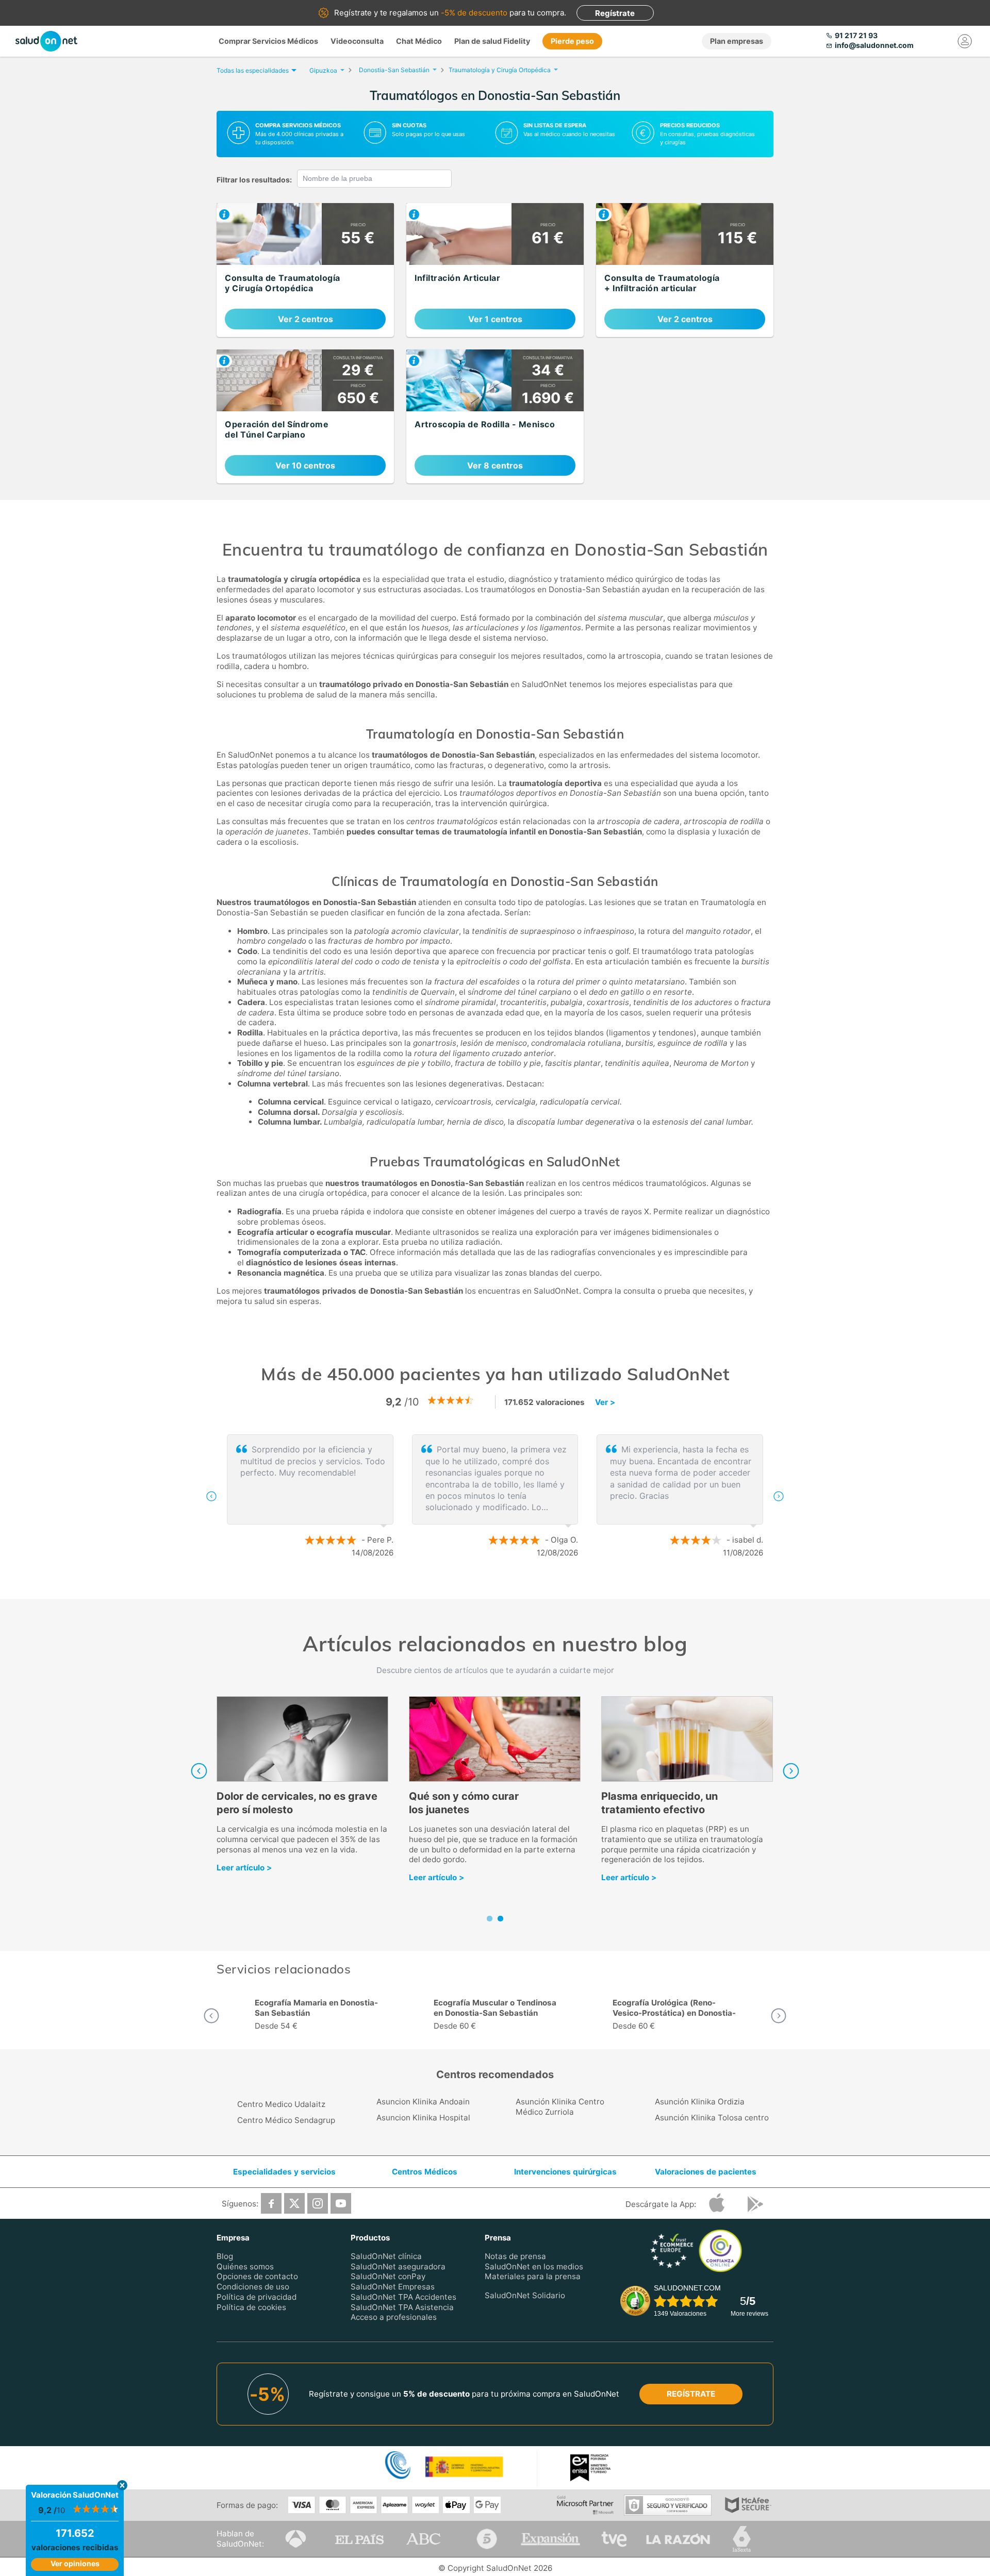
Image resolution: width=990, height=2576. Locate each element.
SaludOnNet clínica (386, 2256)
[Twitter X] (294, 2203)
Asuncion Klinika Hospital (423, 2118)
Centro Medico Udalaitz (281, 2104)
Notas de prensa (515, 2256)
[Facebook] (271, 2203)
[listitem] (305, 270)
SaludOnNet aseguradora (398, 2266)
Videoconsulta (357, 41)
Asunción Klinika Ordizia (700, 2102)
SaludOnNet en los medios (534, 2266)
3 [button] (516, 1586)
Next (791, 1771)
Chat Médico (419, 41)
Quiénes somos (245, 2266)
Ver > (605, 1402)
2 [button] (500, 1586)
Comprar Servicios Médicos (268, 41)
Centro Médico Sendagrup (286, 2120)
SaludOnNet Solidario (525, 2295)
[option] (316, 2016)
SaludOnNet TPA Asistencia (402, 2307)
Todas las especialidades (253, 70)
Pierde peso (572, 41)
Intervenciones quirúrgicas (565, 2172)
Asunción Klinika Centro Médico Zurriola (560, 2107)
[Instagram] (318, 2203)
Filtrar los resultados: (254, 180)
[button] (211, 1496)
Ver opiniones (75, 2563)
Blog (225, 2256)
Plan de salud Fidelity (492, 41)
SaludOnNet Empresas (393, 2287)
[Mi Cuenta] (965, 41)
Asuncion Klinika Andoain (423, 2102)
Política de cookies (251, 2307)
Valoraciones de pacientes (706, 2172)
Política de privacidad (257, 2297)
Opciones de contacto (257, 2277)
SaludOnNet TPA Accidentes (403, 2297)
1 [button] (485, 1586)
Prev (199, 1771)
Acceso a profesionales (394, 2318)
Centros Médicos (425, 2172)
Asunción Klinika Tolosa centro (712, 2118)
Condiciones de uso (253, 2287)
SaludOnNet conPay (388, 2277)
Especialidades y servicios (284, 2172)
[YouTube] (341, 2203)
